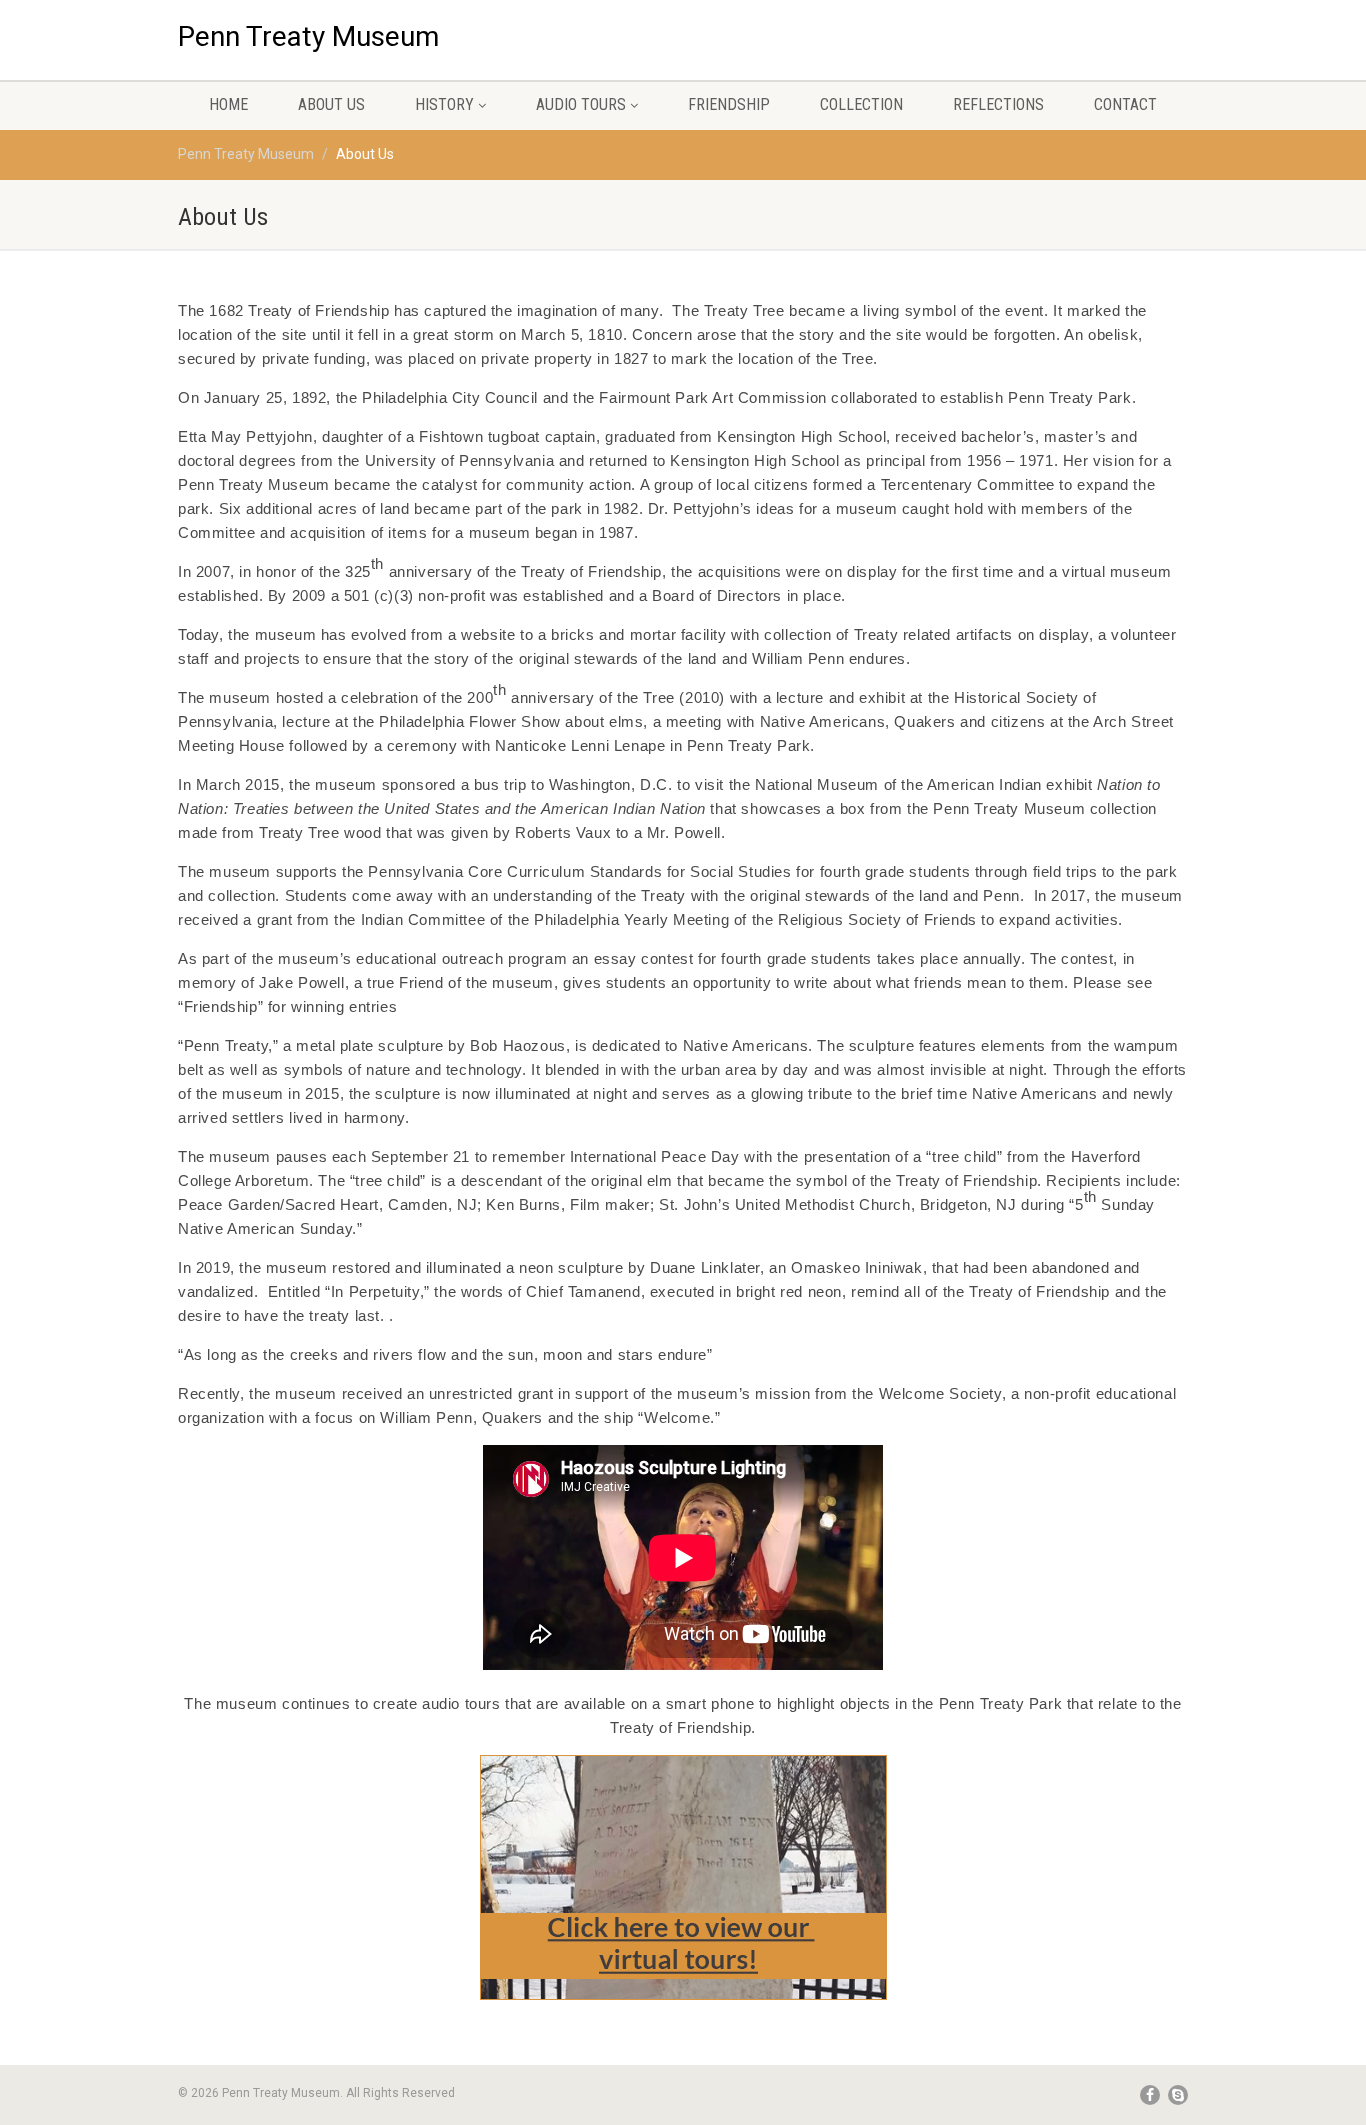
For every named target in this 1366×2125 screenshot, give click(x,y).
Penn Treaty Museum (308, 28)
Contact (1125, 104)
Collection (861, 104)
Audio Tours (581, 104)
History (444, 104)
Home (228, 104)
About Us (331, 104)
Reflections (998, 104)
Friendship (729, 104)
